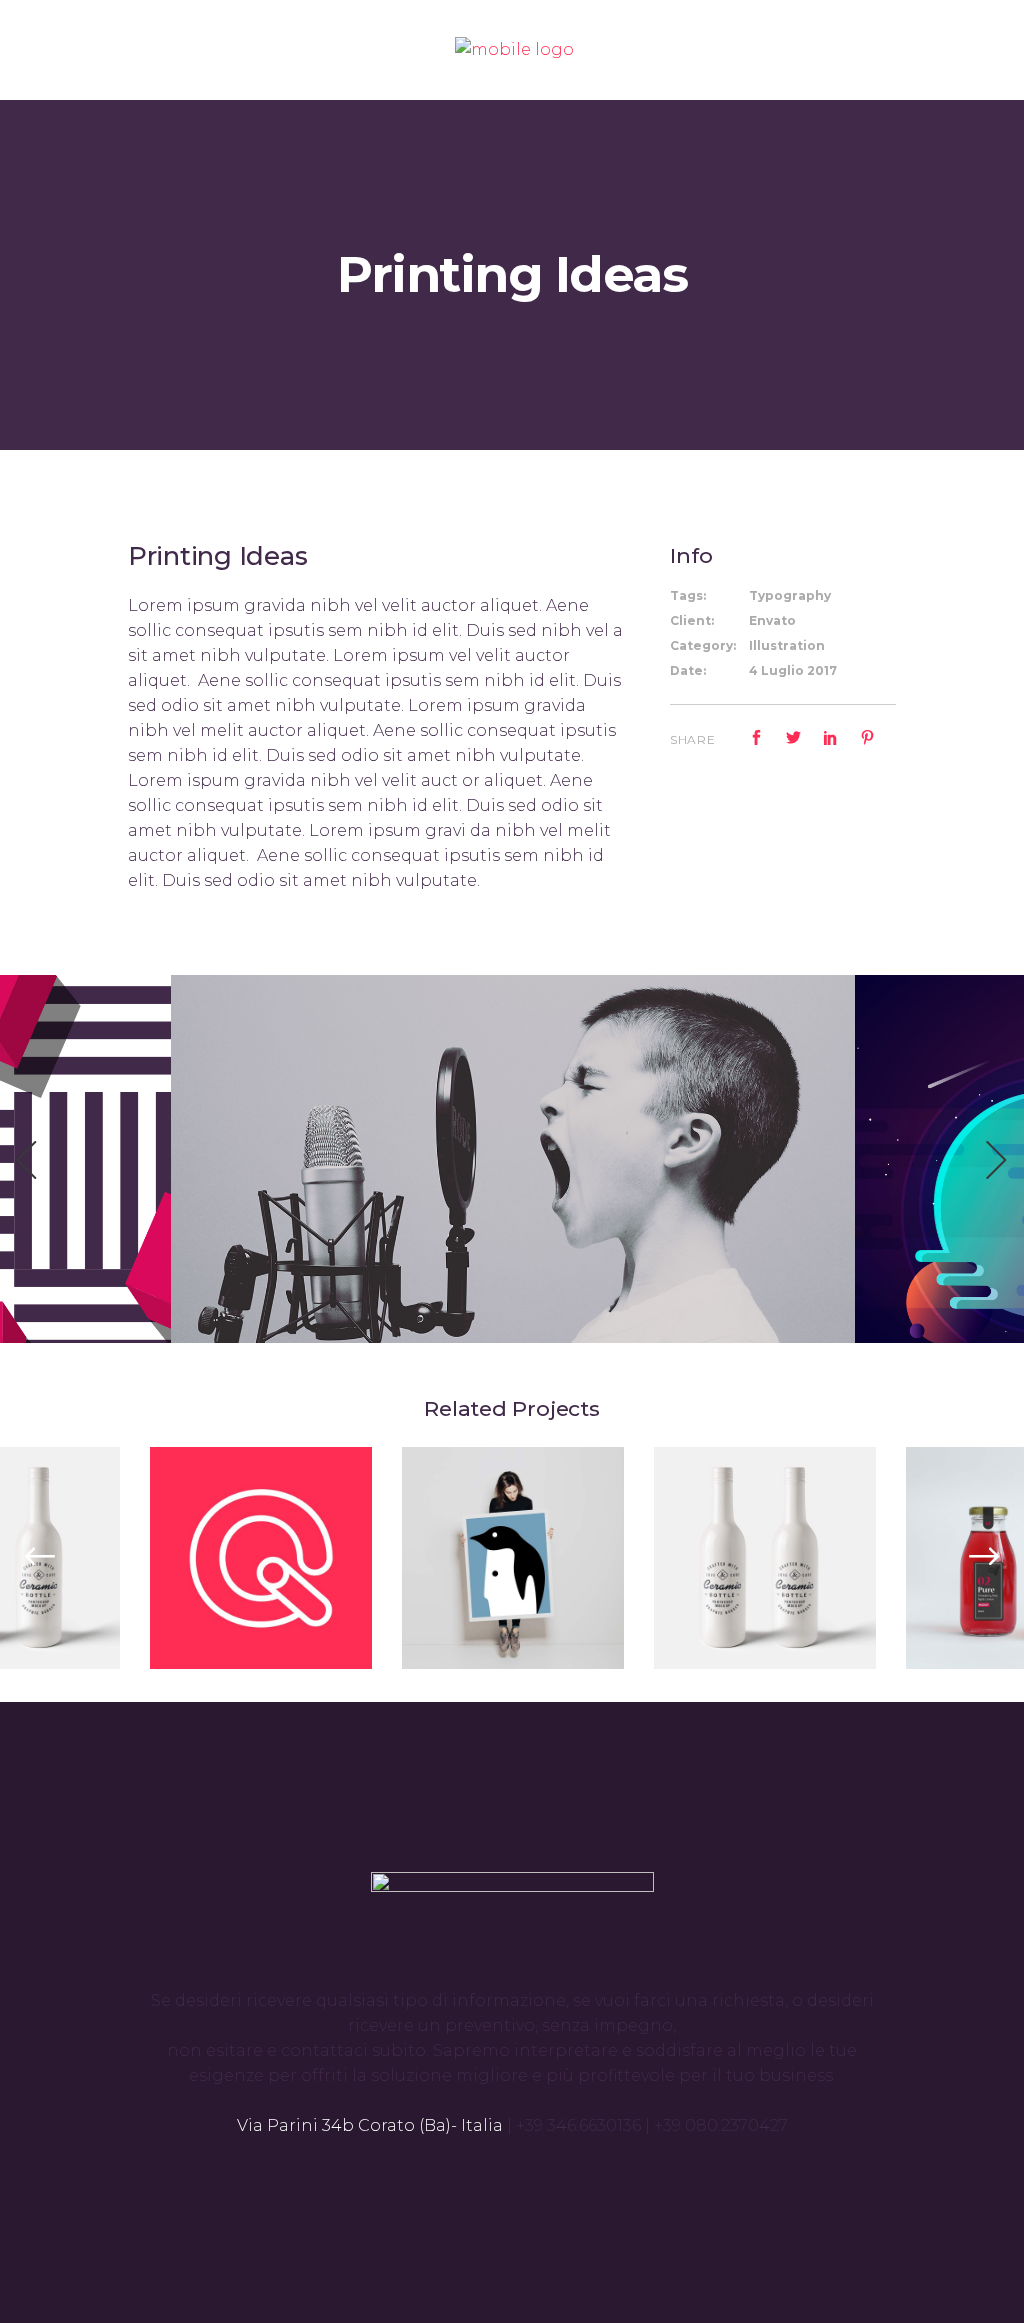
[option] (513, 1159)
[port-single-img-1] (513, 1157)
